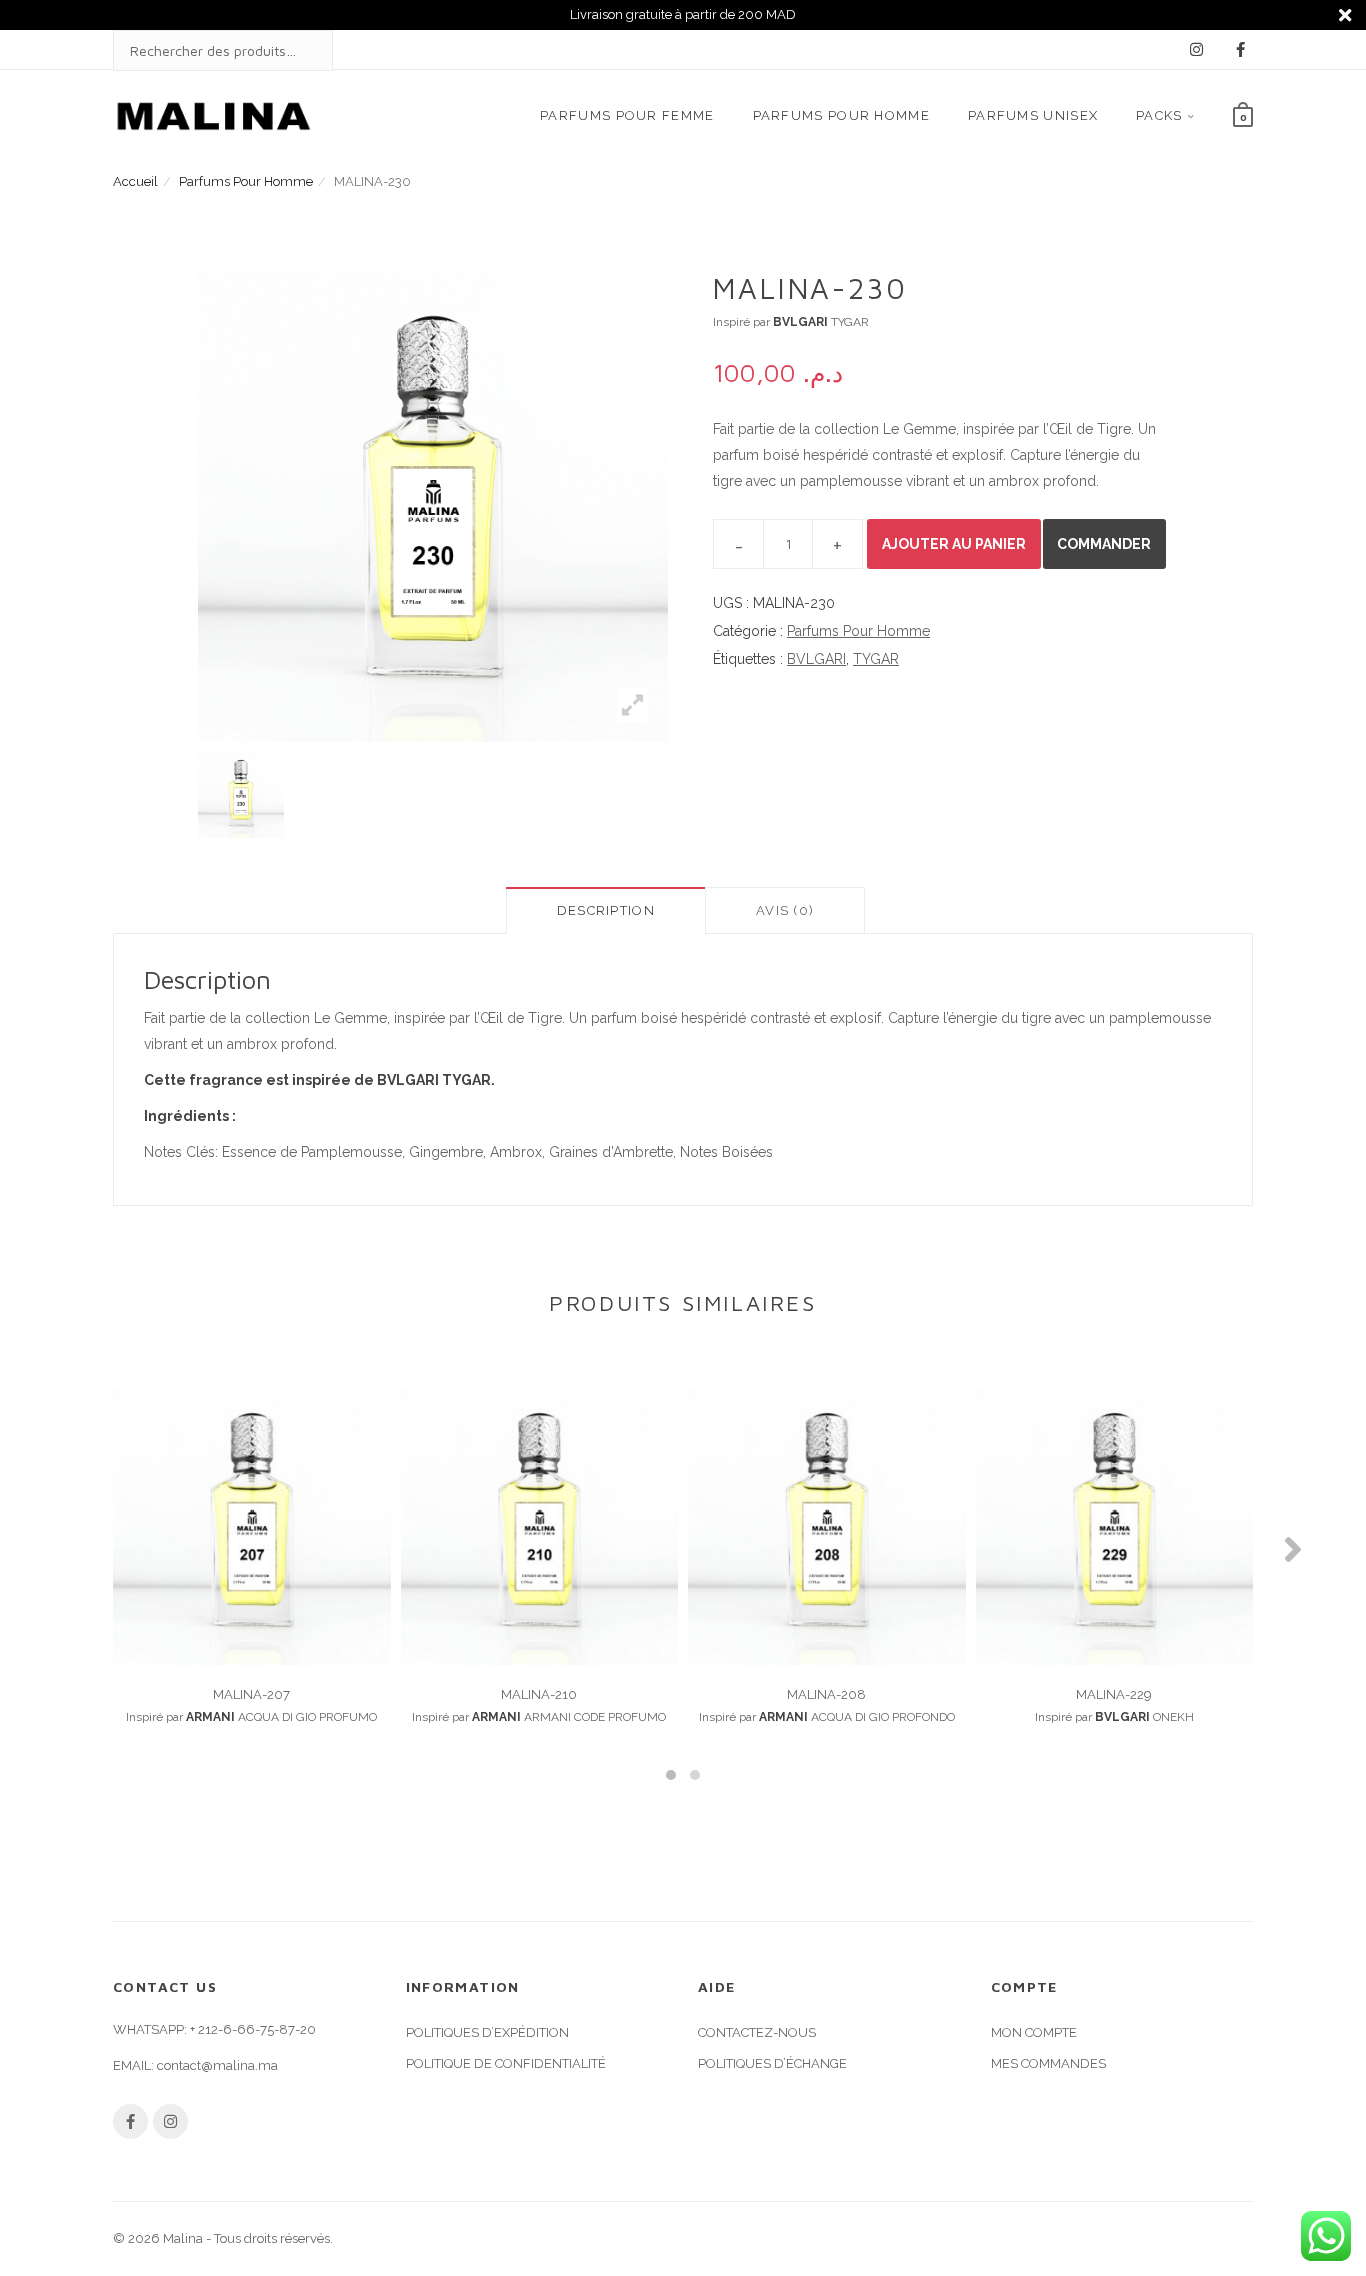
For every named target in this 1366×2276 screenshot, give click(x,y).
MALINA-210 (539, 1694)
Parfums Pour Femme (627, 115)
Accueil (135, 181)
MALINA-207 (251, 1694)
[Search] (298, 51)
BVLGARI (816, 659)
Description (606, 910)
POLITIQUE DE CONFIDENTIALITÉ (506, 2063)
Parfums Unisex (1033, 115)
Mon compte (1034, 2032)
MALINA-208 (826, 1694)
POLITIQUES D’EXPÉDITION (487, 2032)
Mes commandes (1048, 2063)
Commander (1104, 544)
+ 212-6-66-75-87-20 (253, 2029)
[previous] (173, 795)
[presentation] (73, 1549)
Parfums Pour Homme (841, 115)
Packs (1159, 115)
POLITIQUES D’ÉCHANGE (772, 2063)
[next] (693, 795)
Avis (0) (785, 910)
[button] (671, 1775)
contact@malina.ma (217, 2065)
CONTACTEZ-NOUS (757, 2032)
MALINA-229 (1114, 1694)
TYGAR (876, 659)
